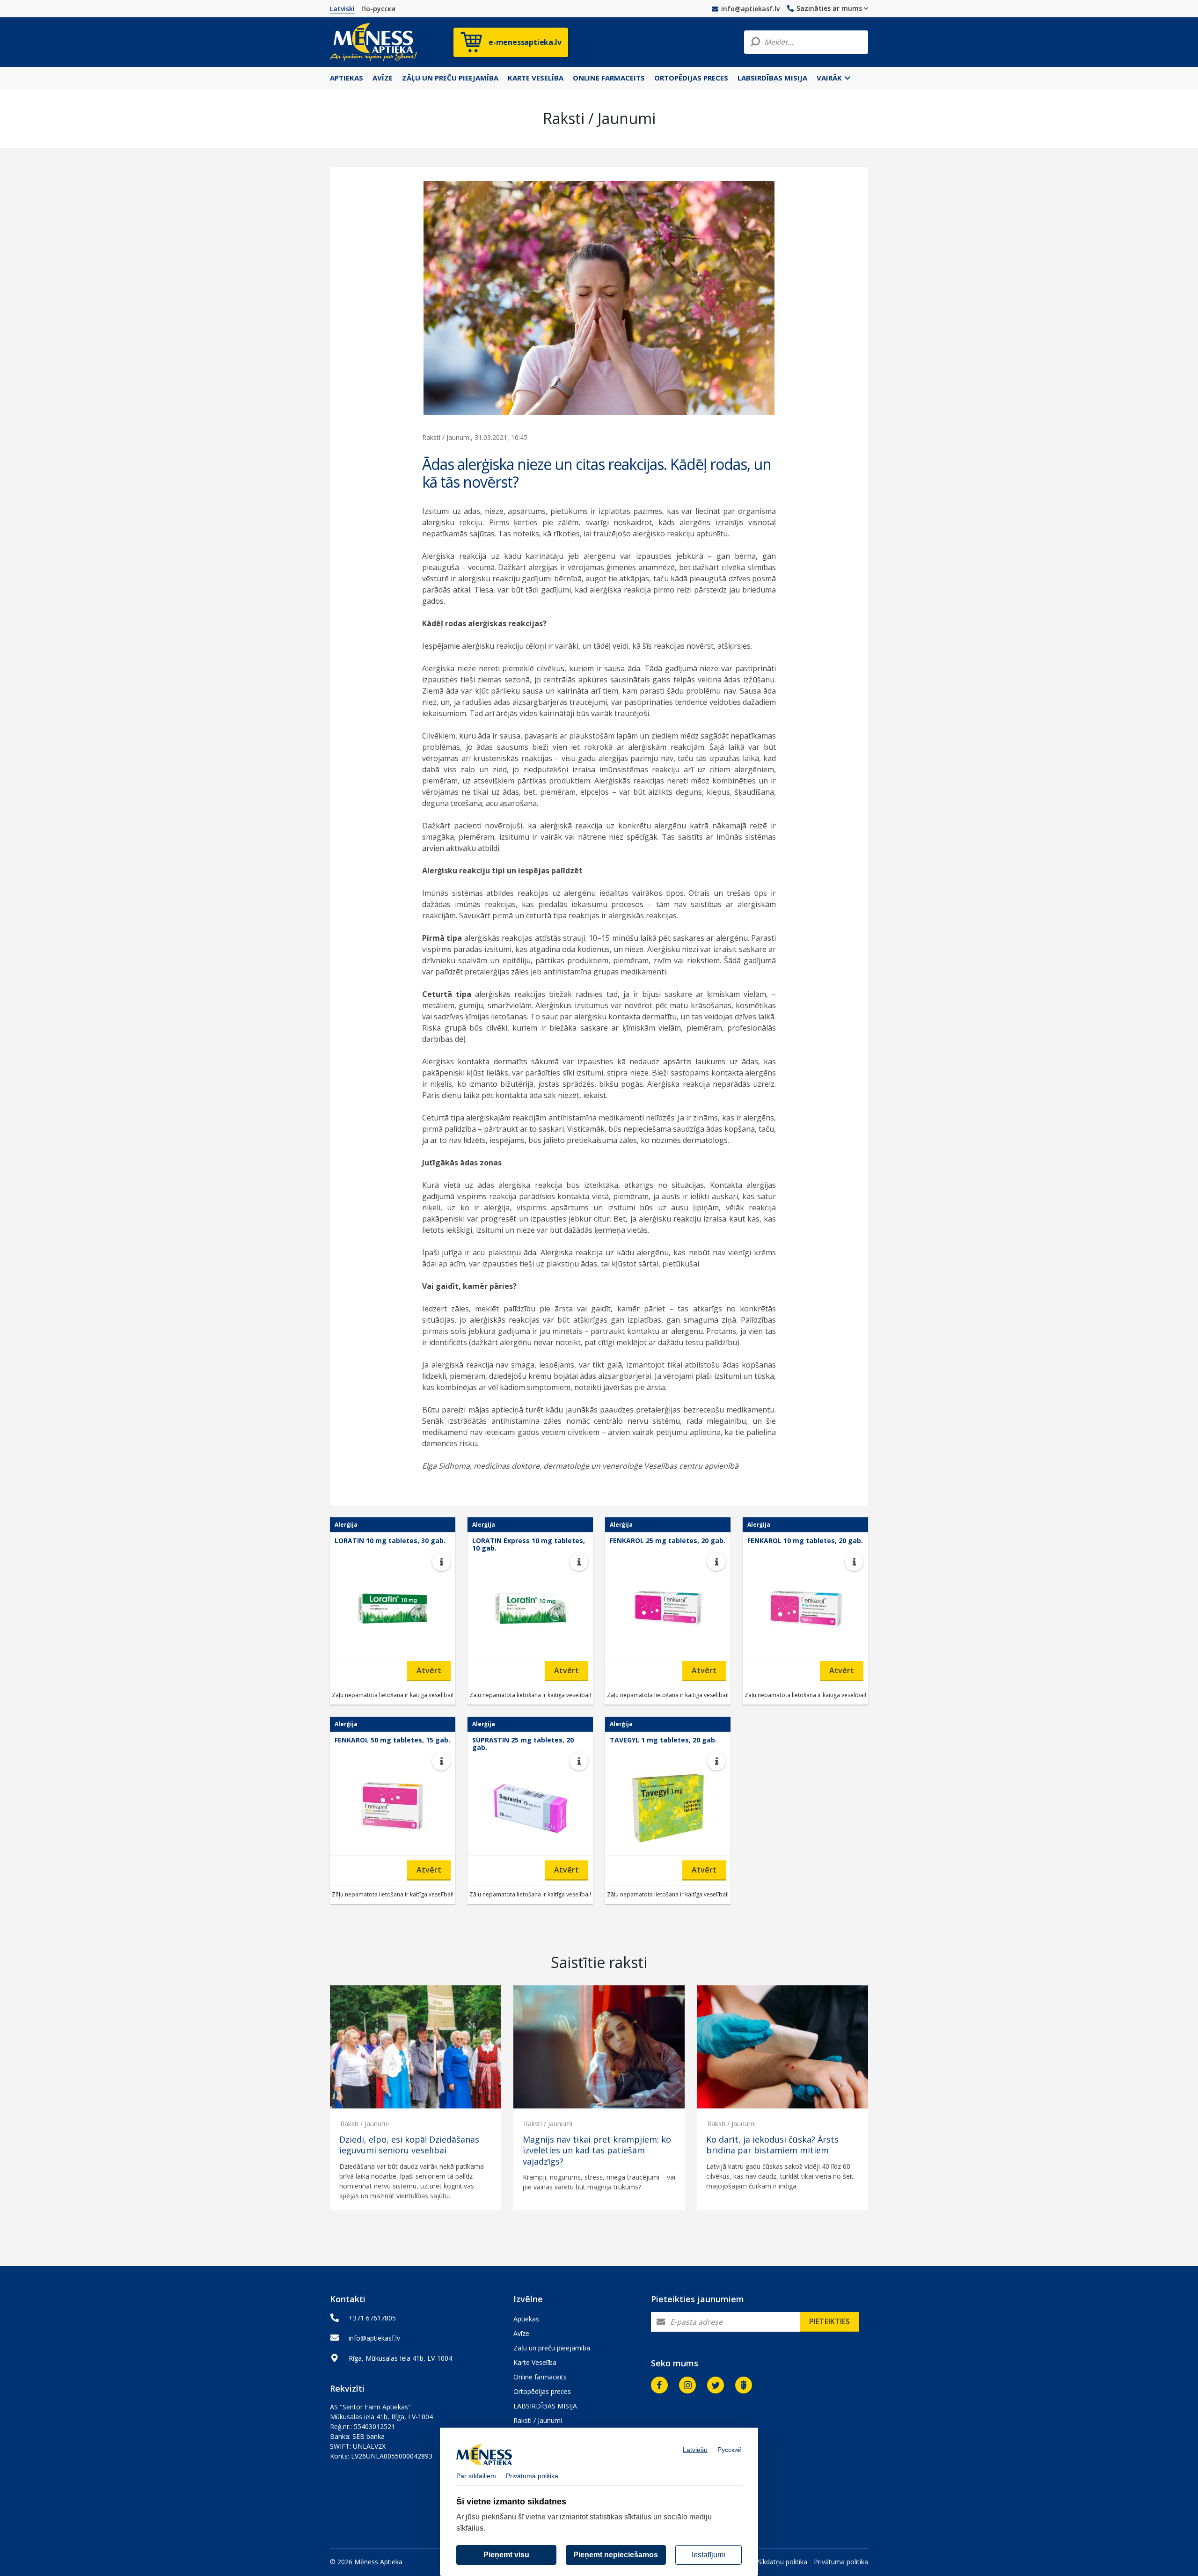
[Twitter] (716, 2385)
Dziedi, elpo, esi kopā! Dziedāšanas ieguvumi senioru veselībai (409, 2145)
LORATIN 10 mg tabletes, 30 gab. (390, 1540)
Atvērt (429, 1670)
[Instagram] (687, 2385)
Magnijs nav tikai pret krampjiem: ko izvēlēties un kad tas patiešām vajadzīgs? (597, 2151)
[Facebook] (659, 2385)
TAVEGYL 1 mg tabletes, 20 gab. (663, 1740)
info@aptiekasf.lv (750, 9)
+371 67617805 (372, 2318)
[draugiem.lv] (744, 2385)
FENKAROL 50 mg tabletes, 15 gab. (392, 1740)
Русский (730, 2450)
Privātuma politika (841, 2562)
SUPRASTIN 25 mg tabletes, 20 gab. (523, 1744)
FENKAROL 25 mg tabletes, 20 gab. (668, 1540)
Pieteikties (829, 2321)
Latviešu (695, 2450)
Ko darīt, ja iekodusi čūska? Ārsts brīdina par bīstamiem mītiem (772, 2145)
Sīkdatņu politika (782, 2562)
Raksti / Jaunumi (365, 2124)
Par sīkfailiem (476, 2476)
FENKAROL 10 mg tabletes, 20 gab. (805, 1540)
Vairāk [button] (830, 78)
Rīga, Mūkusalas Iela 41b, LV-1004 (400, 2358)
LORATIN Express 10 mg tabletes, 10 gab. (529, 1544)
